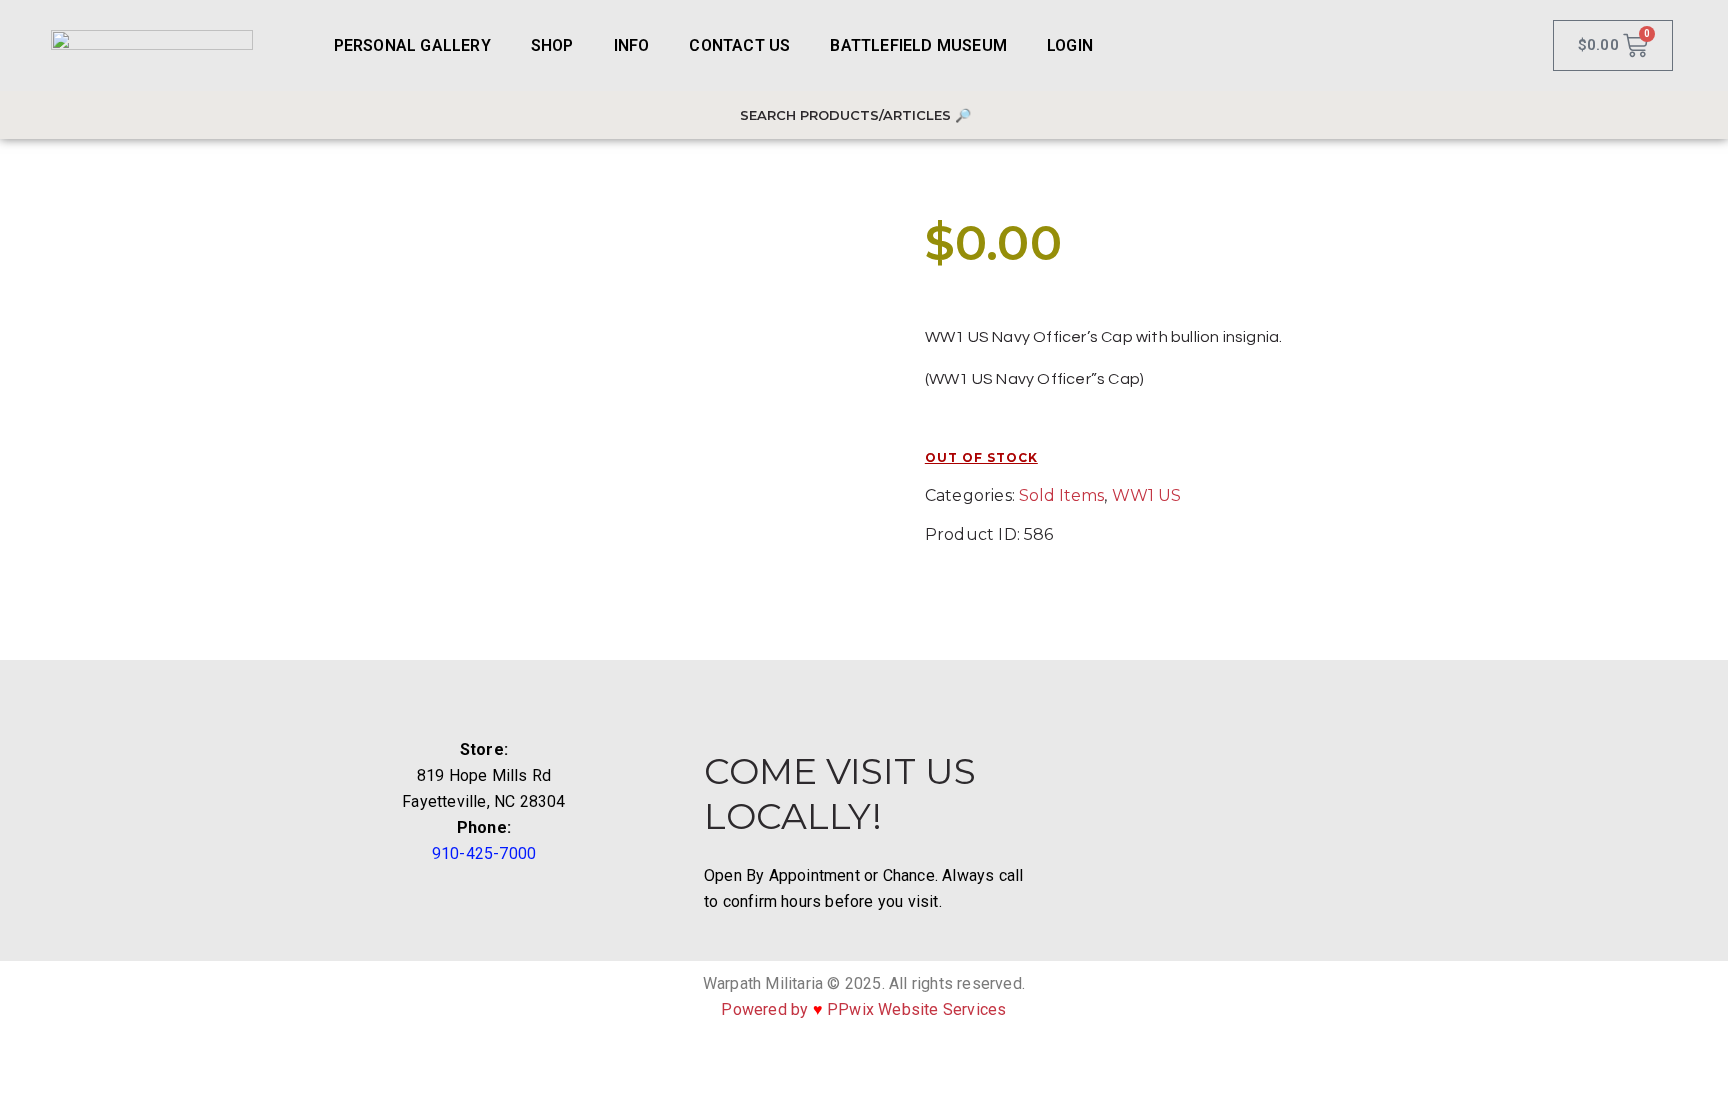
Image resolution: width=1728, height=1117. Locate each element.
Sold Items (1061, 495)
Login (1070, 45)
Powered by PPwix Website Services (863, 1009)
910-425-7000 (484, 853)
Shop (552, 45)
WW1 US (1146, 495)
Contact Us (739, 45)
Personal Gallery (412, 45)
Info (632, 45)
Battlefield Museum (918, 45)
